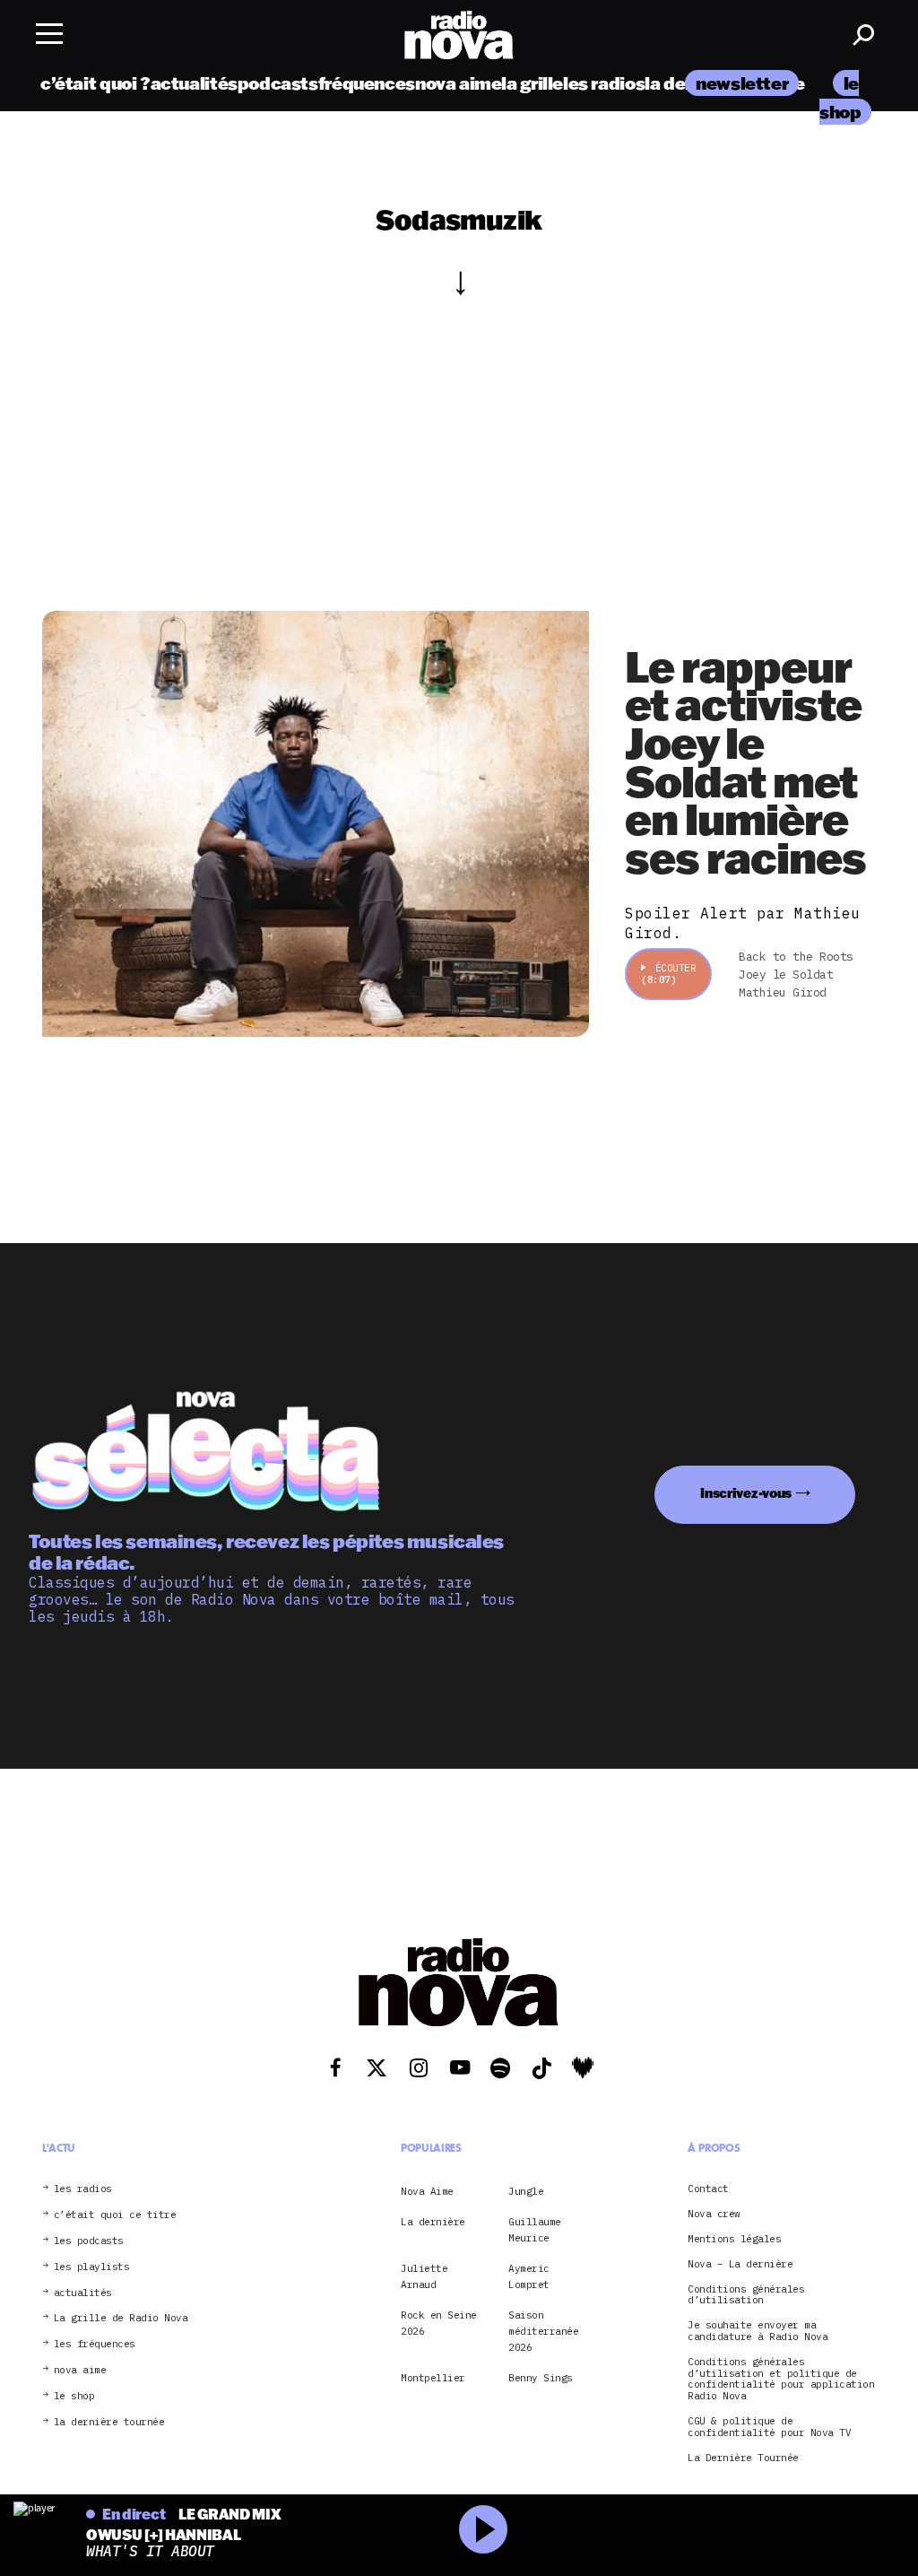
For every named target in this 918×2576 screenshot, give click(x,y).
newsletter (742, 83)
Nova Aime (427, 2191)
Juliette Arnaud (424, 2276)
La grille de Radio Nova (121, 2318)
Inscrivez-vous (746, 1493)
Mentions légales (734, 2239)
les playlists (92, 2267)
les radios (604, 83)
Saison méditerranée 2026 (543, 2332)
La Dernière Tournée (743, 2458)
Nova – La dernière (740, 2264)
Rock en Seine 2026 (439, 2323)
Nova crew (714, 2214)
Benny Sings (541, 2378)
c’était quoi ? (95, 83)
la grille (532, 83)
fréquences (367, 83)
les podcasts (89, 2241)
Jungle (526, 2191)
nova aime (459, 83)
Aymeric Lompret (529, 2276)
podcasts (278, 83)
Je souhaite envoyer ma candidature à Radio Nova (758, 2331)
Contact (708, 2189)
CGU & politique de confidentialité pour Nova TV (769, 2427)
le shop (74, 2396)
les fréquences (95, 2344)
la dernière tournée (109, 2422)
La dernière (433, 2222)
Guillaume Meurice (535, 2230)
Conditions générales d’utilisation (746, 2295)
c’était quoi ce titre (115, 2215)
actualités (194, 83)
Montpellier (433, 2378)
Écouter (668, 974)
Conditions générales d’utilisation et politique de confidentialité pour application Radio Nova (781, 2379)
